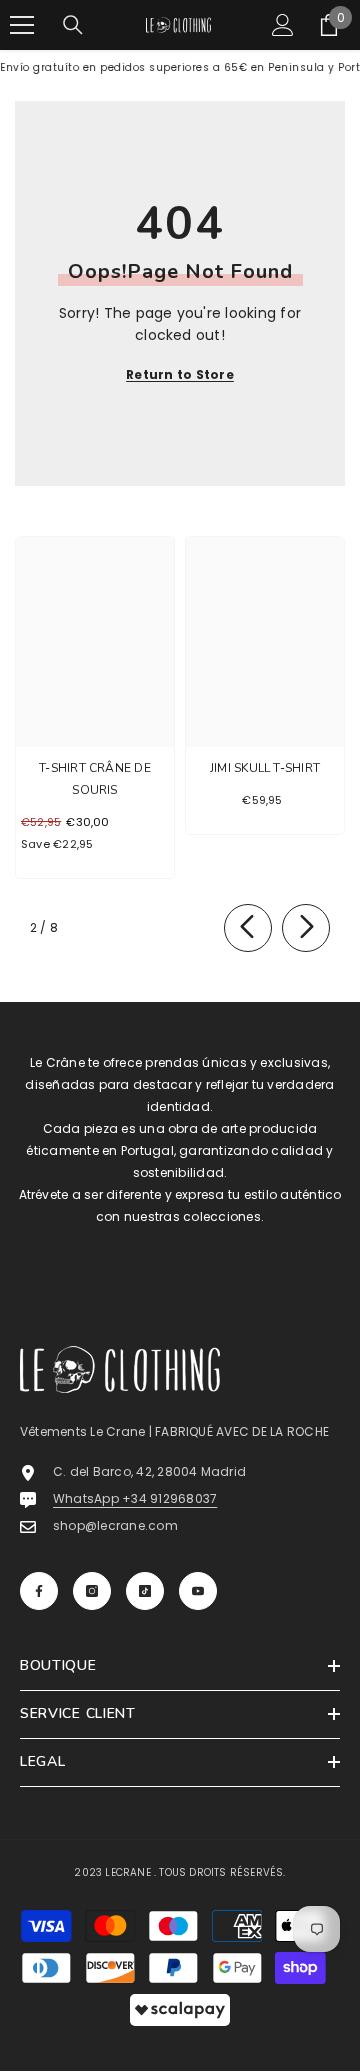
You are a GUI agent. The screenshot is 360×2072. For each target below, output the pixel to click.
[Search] (73, 25)
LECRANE (127, 1872)
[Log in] (283, 25)
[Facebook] (39, 1591)
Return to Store (180, 374)
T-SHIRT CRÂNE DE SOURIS (95, 779)
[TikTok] (145, 1591)
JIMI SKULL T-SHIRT (265, 768)
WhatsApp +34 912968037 (135, 1498)
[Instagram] (92, 1591)
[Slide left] (248, 928)
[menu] (22, 25)
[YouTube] (198, 1591)
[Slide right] (306, 928)
